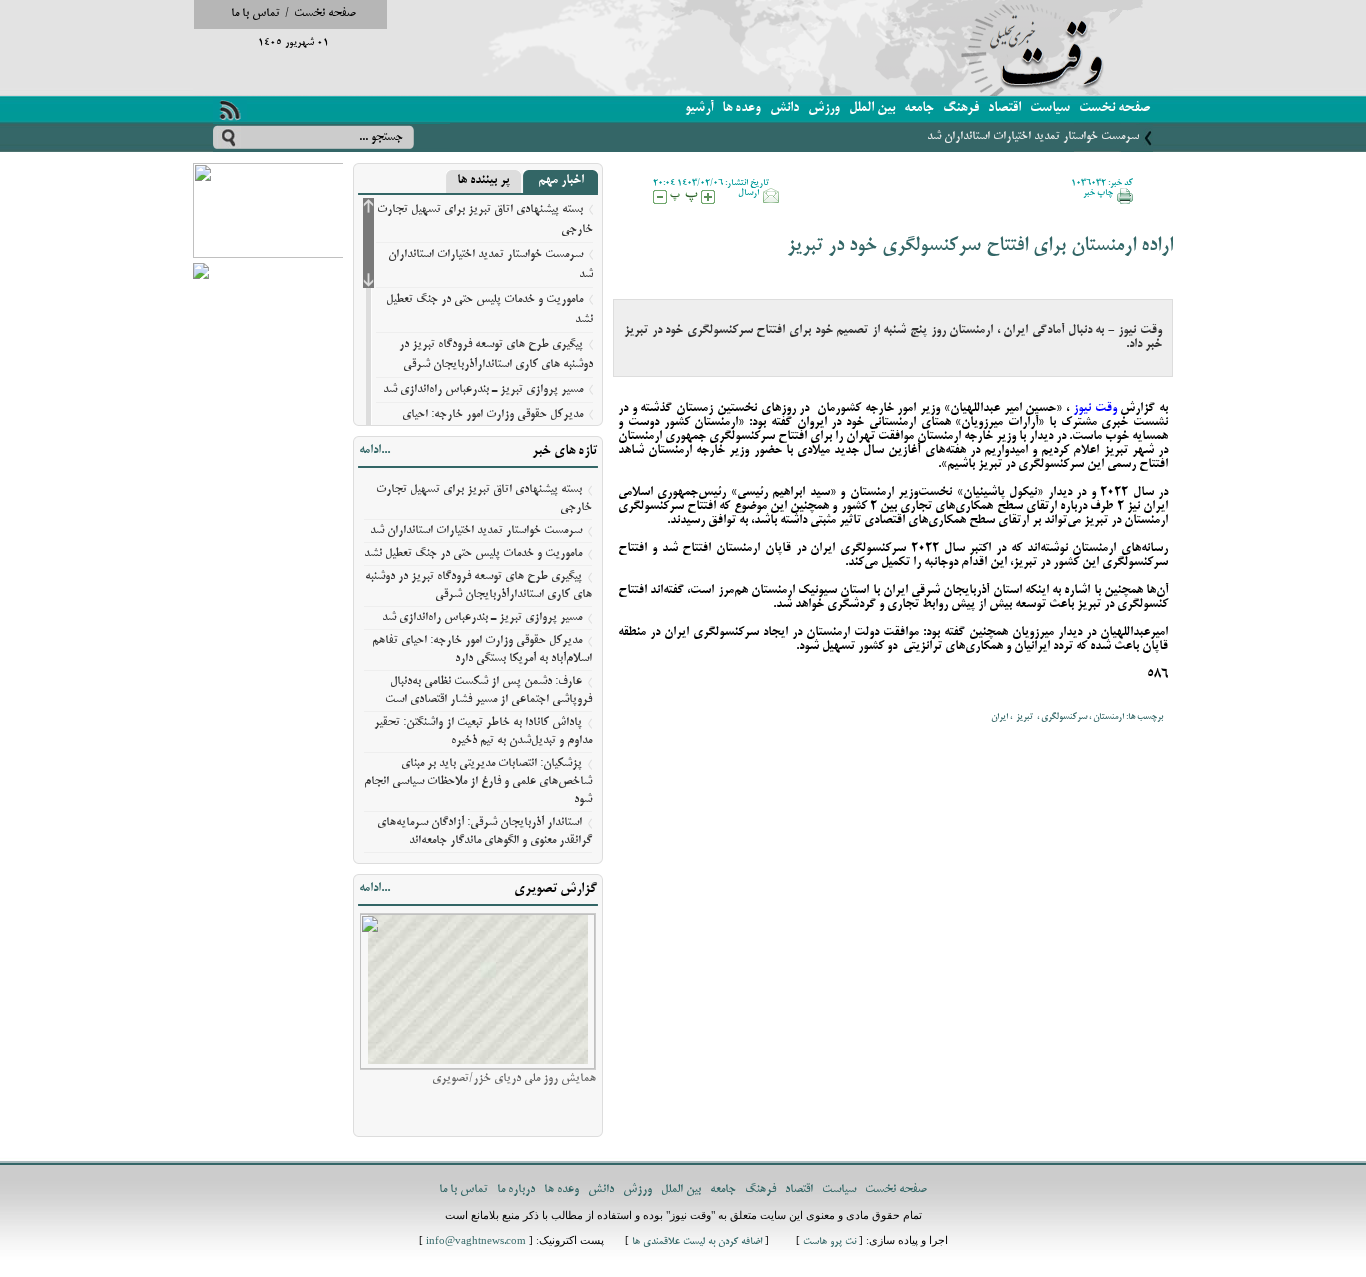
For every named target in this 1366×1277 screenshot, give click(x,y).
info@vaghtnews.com (476, 1242)
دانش (784, 108)
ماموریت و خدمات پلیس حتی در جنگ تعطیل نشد (473, 553)
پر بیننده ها (483, 181)
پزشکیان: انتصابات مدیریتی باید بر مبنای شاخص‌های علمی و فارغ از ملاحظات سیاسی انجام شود (478, 781)
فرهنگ (961, 108)
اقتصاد (1004, 108)
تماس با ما (255, 13)
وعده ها (741, 108)
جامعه (919, 108)
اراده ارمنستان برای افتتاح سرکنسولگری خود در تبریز (980, 246)
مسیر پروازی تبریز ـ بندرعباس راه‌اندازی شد (483, 389)
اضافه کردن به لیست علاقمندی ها (697, 1242)
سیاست (1050, 108)
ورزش (824, 108)
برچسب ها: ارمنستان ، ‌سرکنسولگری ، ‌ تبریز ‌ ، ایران (1077, 717)
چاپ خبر (1098, 193)
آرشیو (699, 108)
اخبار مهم (561, 181)
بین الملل (872, 108)
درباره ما (516, 1189)
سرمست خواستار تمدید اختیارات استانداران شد (1033, 136)
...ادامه (374, 451)
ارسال (748, 193)
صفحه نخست (325, 13)
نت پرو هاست (829, 1242)
